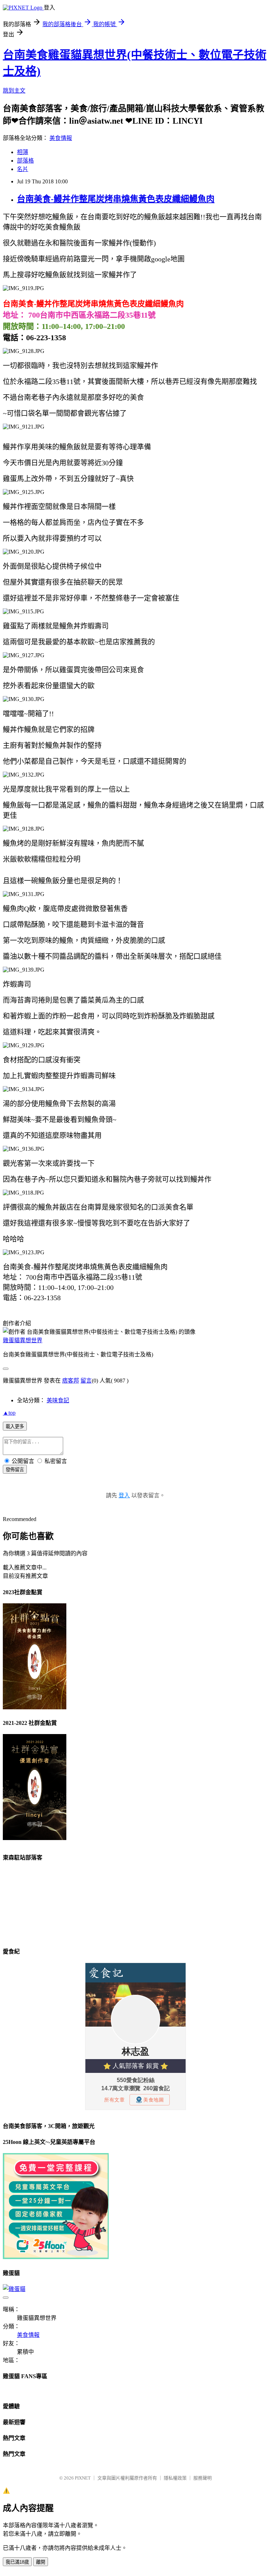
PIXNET (83, 2478)
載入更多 (15, 1426)
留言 (86, 1381)
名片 (23, 169)
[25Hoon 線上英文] (56, 2257)
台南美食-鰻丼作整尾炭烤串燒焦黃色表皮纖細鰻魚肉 (116, 199)
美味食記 (58, 1400)
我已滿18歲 (17, 2562)
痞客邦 (71, 1381)
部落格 (25, 161)
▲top (9, 1413)
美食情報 (61, 138)
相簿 (23, 152)
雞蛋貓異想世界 (23, 1340)
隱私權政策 (175, 2478)
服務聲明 (203, 2478)
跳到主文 (14, 91)
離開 (41, 2562)
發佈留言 (15, 1470)
